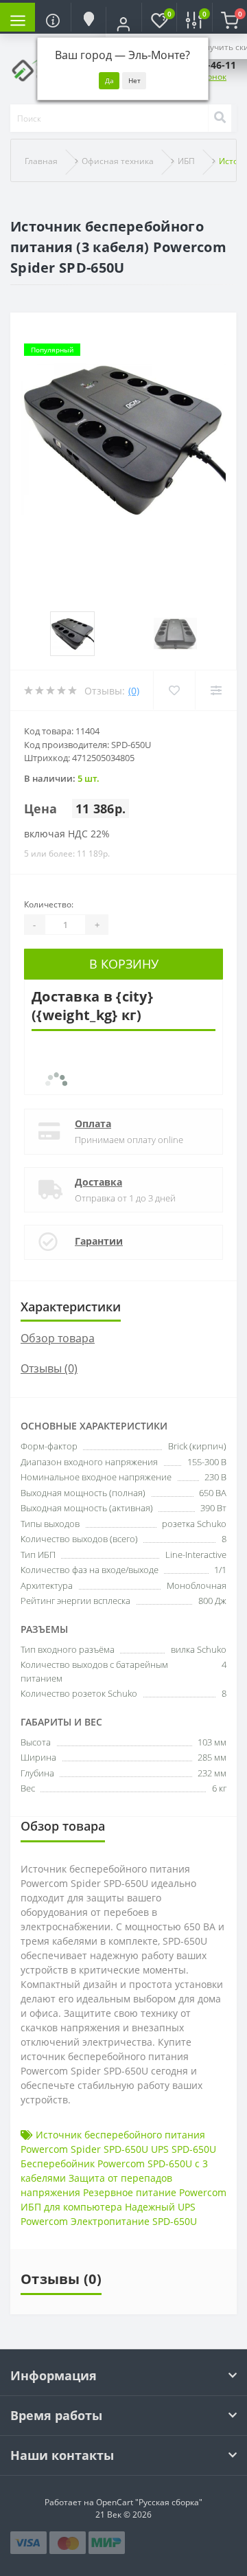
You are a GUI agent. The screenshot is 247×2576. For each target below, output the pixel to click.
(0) (134, 691)
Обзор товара (58, 1338)
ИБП (186, 161)
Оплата (93, 1123)
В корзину (124, 964)
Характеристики (71, 1307)
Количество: (49, 904)
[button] (123, 24)
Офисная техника (118, 161)
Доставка (98, 1182)
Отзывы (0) (49, 1368)
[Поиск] (220, 118)
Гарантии (99, 1241)
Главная (41, 161)
